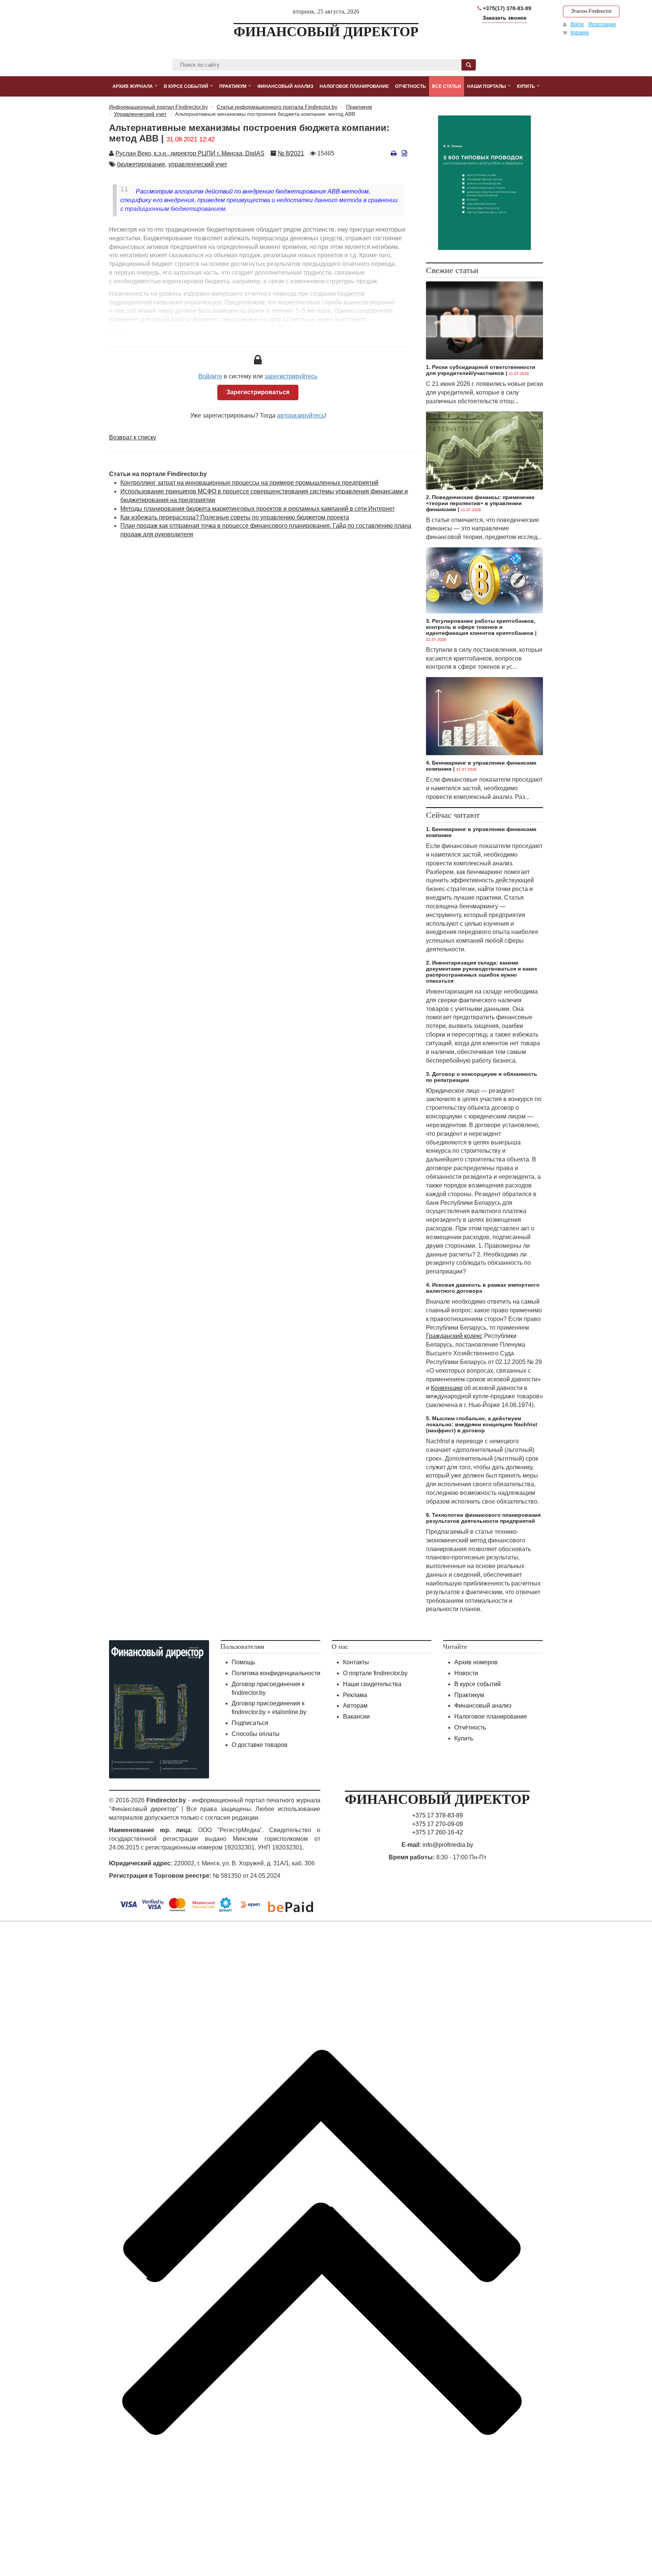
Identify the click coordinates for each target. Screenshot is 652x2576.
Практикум (469, 1695)
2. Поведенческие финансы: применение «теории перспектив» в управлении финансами (480, 503)
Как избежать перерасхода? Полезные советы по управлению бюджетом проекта (235, 517)
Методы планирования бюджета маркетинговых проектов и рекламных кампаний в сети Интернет (258, 509)
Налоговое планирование (491, 1717)
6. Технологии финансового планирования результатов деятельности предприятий (483, 1518)
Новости (466, 1673)
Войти (577, 24)
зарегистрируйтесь (291, 376)
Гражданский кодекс (454, 1336)
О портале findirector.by (375, 1673)
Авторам (355, 1706)
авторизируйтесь (301, 416)
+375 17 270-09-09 (437, 1824)
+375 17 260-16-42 (437, 1832)
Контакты (356, 1662)
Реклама (355, 1695)
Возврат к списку (133, 437)
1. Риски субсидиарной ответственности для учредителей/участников (481, 370)
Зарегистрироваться (258, 392)
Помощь (243, 1662)
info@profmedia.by (448, 1845)
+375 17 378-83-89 (437, 1815)
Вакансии (356, 1717)
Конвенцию (447, 1388)
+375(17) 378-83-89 (506, 8)
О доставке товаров (260, 1745)
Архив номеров (476, 1662)
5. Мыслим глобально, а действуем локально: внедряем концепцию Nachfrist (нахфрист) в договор (482, 1424)
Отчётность (470, 1727)
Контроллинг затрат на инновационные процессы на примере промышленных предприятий (249, 483)
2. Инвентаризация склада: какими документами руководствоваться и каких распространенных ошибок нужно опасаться (482, 972)
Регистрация (602, 24)
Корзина (580, 32)
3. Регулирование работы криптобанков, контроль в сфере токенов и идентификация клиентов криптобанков (481, 627)
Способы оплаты (256, 1734)
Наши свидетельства (372, 1684)
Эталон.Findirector (591, 11)
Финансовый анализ (483, 1706)
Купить (464, 1738)
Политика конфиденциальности (276, 1673)
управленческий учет (198, 164)
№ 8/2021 (291, 153)
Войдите (210, 376)
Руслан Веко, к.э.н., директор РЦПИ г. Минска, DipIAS (190, 153)
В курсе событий (477, 1684)
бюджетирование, (142, 164)
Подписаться (250, 1723)
